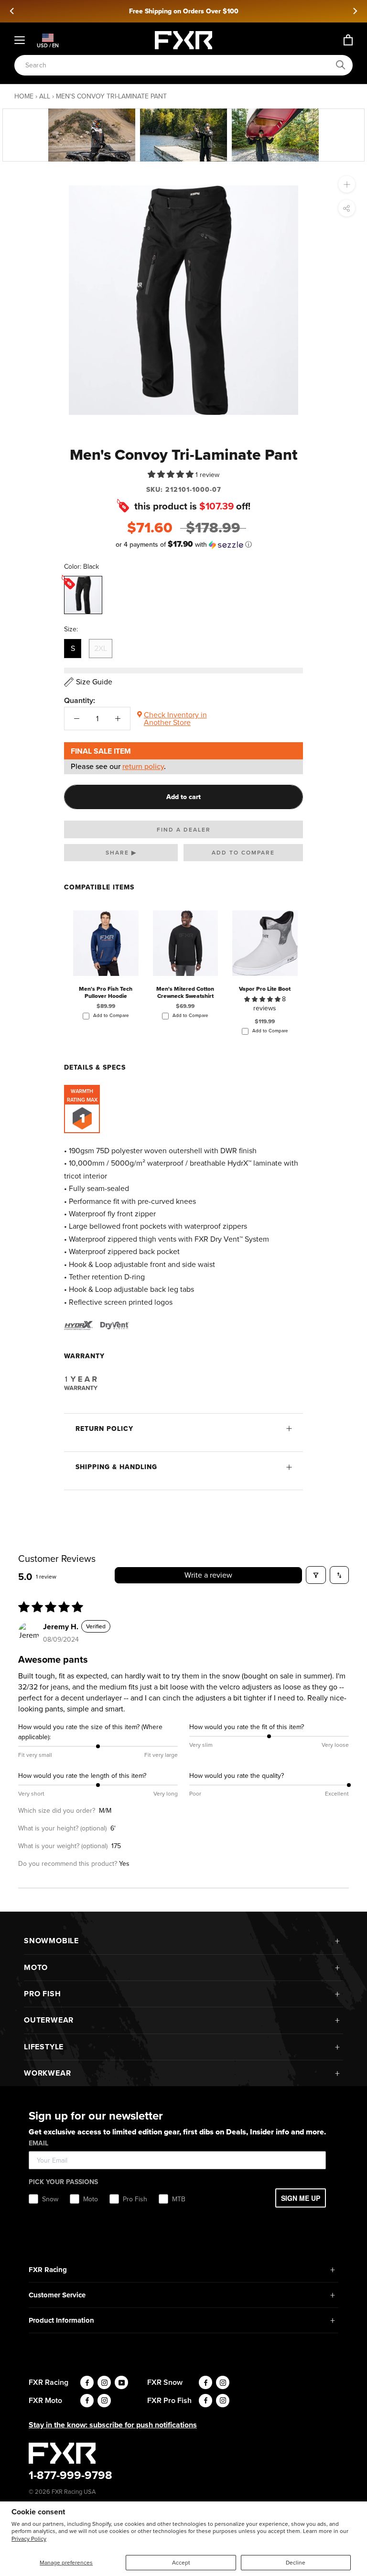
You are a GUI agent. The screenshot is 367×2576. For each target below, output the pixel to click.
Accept (181, 2563)
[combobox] (178, 65)
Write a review (208, 1575)
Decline (296, 2563)
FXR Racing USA (74, 2492)
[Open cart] (348, 40)
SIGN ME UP (301, 2198)
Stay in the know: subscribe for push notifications (113, 2425)
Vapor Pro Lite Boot (265, 989)
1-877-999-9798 (70, 2475)
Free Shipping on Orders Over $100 (184, 11)
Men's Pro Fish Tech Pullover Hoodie (106, 992)
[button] (172, 474)
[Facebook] (87, 2382)
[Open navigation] (20, 40)
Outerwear (49, 2020)
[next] (355, 11)
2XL (101, 648)
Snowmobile (51, 1941)
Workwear (47, 2073)
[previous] (12, 11)
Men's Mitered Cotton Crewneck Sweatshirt (185, 992)
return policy (143, 766)
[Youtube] (121, 2382)
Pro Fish (42, 1994)
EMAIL (38, 2143)
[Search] (341, 65)
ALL (45, 96)
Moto (36, 1967)
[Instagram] (104, 2382)
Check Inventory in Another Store (175, 719)
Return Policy (104, 1429)
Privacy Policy (29, 2539)
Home (24, 96)
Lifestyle (44, 2047)
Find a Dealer (184, 830)
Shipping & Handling (116, 1467)
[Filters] (316, 1575)
